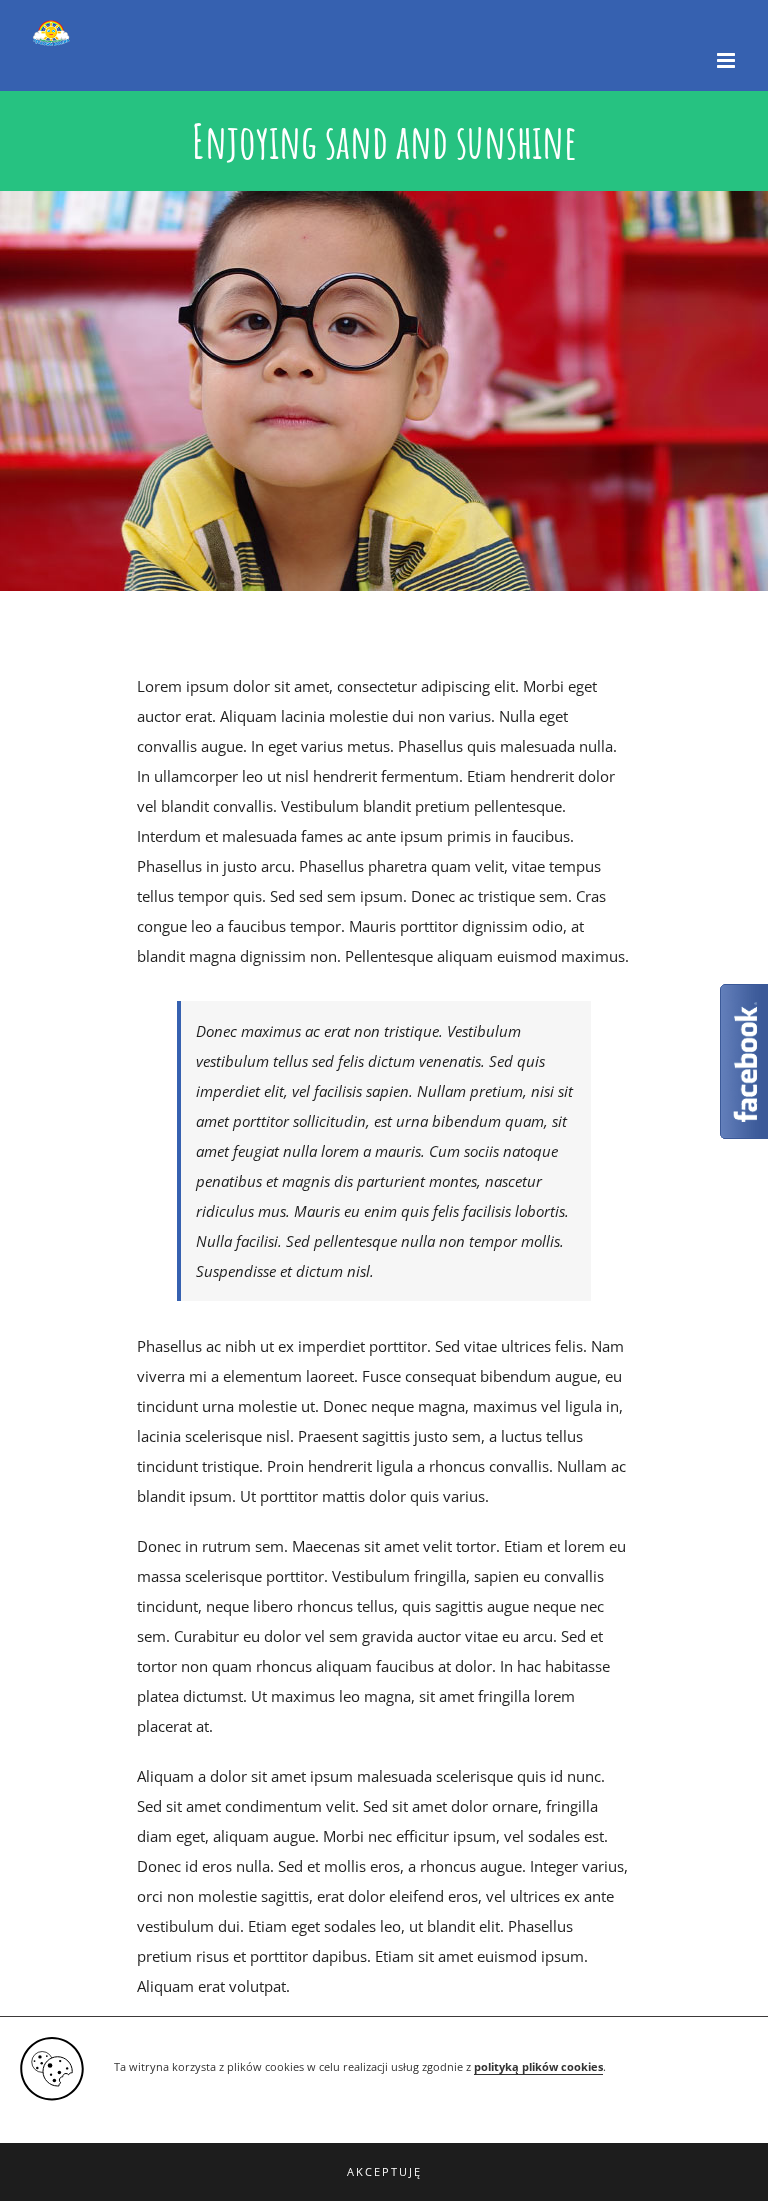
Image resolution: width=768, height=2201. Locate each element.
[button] (384, 2172)
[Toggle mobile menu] (727, 60)
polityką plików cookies (538, 2067)
